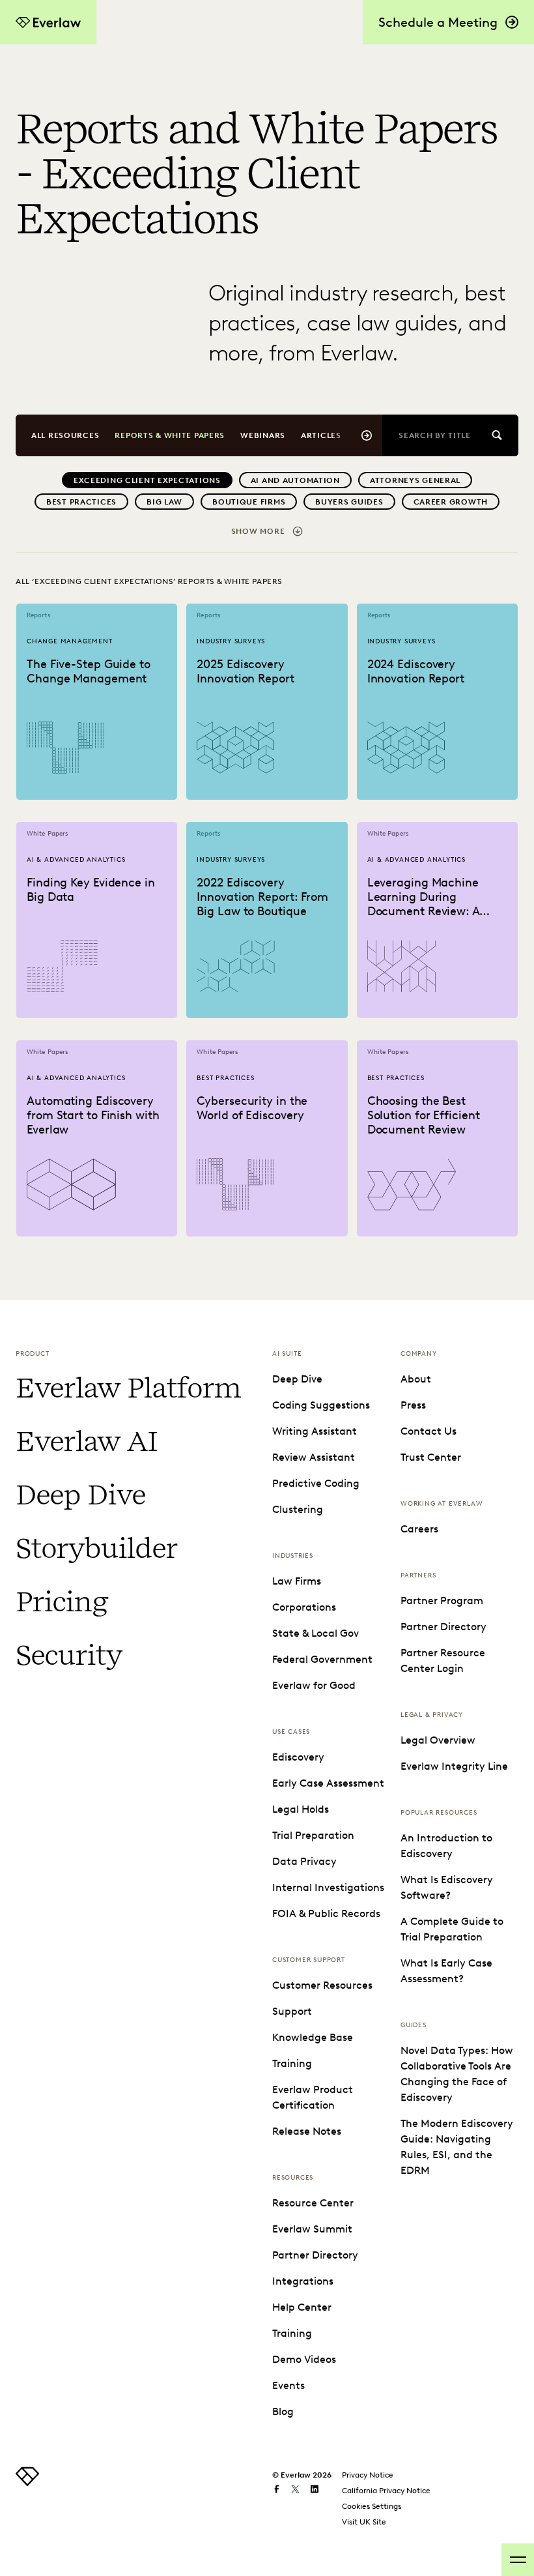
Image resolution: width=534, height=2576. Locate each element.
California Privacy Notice (386, 2490)
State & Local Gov (316, 1633)
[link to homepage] (27, 2482)
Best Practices (81, 502)
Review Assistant (314, 1457)
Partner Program (442, 1601)
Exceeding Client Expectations (147, 480)
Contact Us (429, 1431)
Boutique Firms (249, 502)
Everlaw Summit (312, 2229)
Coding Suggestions (321, 1405)
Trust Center (431, 1457)
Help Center (302, 2307)
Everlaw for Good (314, 1685)
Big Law (164, 502)
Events (288, 2385)
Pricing (62, 1602)
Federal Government (322, 1659)
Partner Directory (315, 2255)
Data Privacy (304, 1861)
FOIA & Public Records (326, 1913)
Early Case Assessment (328, 1783)
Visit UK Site (364, 2522)
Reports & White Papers (170, 435)
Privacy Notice (368, 2475)
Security (69, 1655)
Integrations (303, 2281)
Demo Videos (304, 2359)
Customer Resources (322, 1985)
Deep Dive (80, 1495)
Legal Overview (438, 1740)
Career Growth (451, 502)
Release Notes (307, 2131)
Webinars (263, 435)
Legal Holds (301, 1809)
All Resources (65, 435)
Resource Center (313, 2203)
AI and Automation (295, 480)
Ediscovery (298, 1757)
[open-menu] (518, 2560)
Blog (283, 2411)
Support (292, 2011)
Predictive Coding (316, 1483)
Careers (419, 1529)
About (416, 1379)
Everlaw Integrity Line (454, 1766)
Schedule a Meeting (438, 22)
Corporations (304, 1607)
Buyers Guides (349, 502)
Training (292, 2063)
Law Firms (297, 1581)
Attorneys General (415, 480)
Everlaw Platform (128, 1388)
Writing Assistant (315, 1431)
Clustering (298, 1509)
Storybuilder (96, 1548)
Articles (321, 435)
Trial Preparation (313, 1835)
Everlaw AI (86, 1441)
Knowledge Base (313, 2037)
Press (413, 1405)
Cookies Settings (372, 2506)
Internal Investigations (328, 1887)
